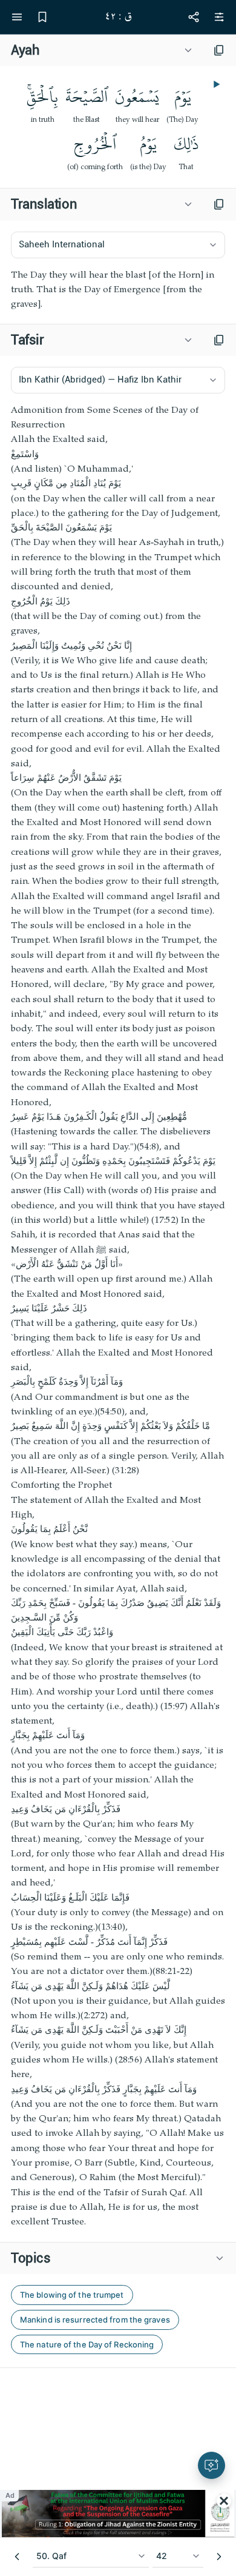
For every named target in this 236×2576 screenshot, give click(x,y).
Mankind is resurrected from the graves (95, 2320)
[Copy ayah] (219, 50)
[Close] (224, 2501)
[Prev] (17, 2557)
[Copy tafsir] (219, 340)
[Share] (194, 17)
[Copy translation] (219, 204)
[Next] (219, 2557)
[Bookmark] (42, 17)
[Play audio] (215, 84)
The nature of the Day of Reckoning (87, 2344)
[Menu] (17, 17)
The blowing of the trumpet (72, 2295)
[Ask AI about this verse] (211, 2465)
